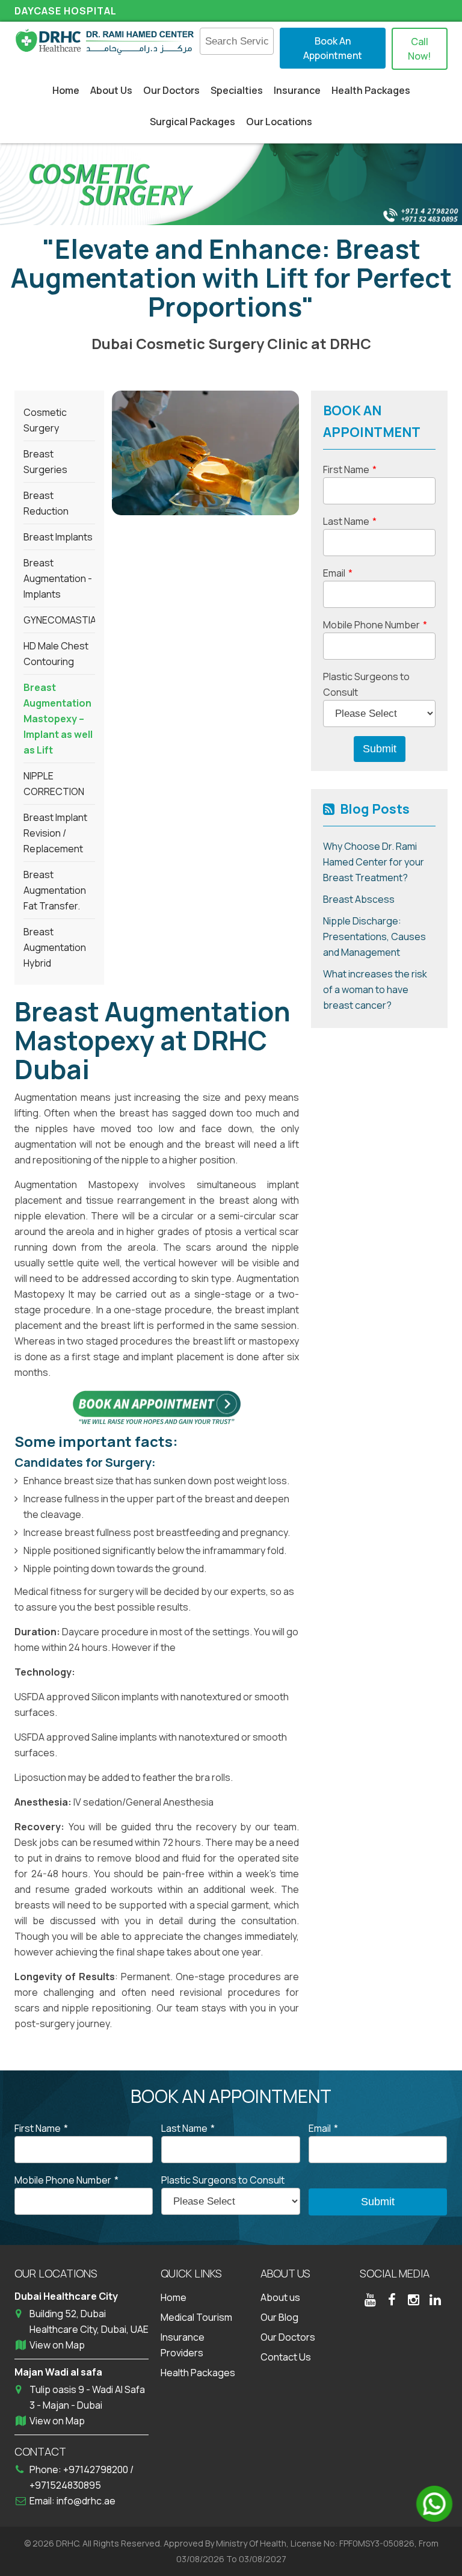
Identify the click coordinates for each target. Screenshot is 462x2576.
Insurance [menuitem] (297, 90)
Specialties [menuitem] (237, 90)
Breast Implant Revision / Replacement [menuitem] (55, 833)
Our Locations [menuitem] (279, 122)
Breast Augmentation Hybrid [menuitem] (55, 947)
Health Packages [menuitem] (371, 90)
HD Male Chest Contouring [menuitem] (56, 654)
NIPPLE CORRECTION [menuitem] (54, 784)
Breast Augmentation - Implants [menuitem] (58, 578)
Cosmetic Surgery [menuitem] (45, 420)
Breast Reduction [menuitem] (46, 503)
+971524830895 (65, 2485)
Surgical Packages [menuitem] (192, 122)
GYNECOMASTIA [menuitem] (59, 620)
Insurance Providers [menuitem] (183, 2345)
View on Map (57, 2345)
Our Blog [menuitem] (279, 2317)
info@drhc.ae (86, 2501)
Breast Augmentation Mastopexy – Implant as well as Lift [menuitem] (58, 719)
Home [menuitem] (66, 90)
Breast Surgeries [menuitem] (45, 462)
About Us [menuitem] (111, 90)
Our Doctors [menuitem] (171, 90)
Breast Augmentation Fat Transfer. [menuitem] (55, 890)
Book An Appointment (333, 48)
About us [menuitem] (280, 2297)
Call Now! (419, 49)
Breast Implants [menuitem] (58, 537)
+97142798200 (97, 2469)
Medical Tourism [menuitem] (196, 2317)
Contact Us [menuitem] (286, 2357)
